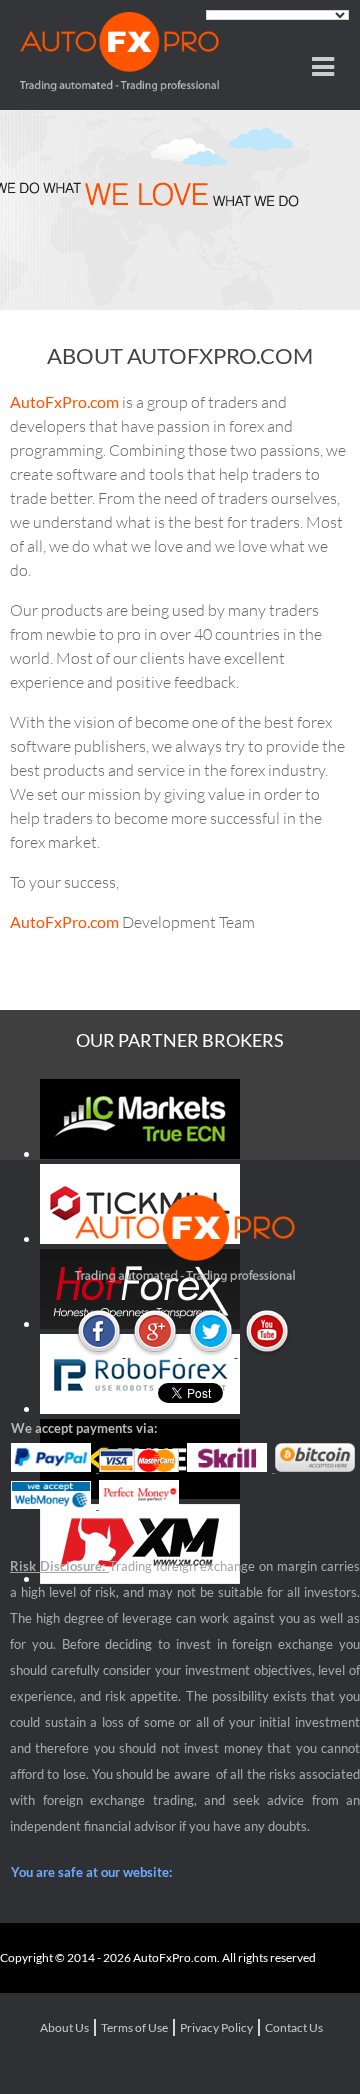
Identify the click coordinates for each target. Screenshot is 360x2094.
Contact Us (294, 2027)
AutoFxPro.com (64, 401)
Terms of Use (134, 2027)
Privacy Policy (216, 2027)
